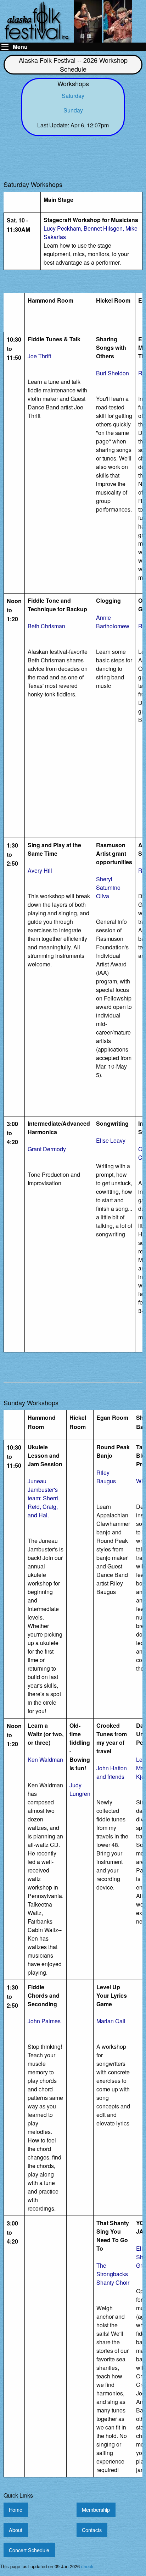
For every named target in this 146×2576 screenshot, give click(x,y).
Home (16, 2509)
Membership (96, 2509)
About (16, 2530)
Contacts (92, 2530)
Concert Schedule (29, 2550)
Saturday (73, 96)
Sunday (73, 110)
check (87, 2566)
